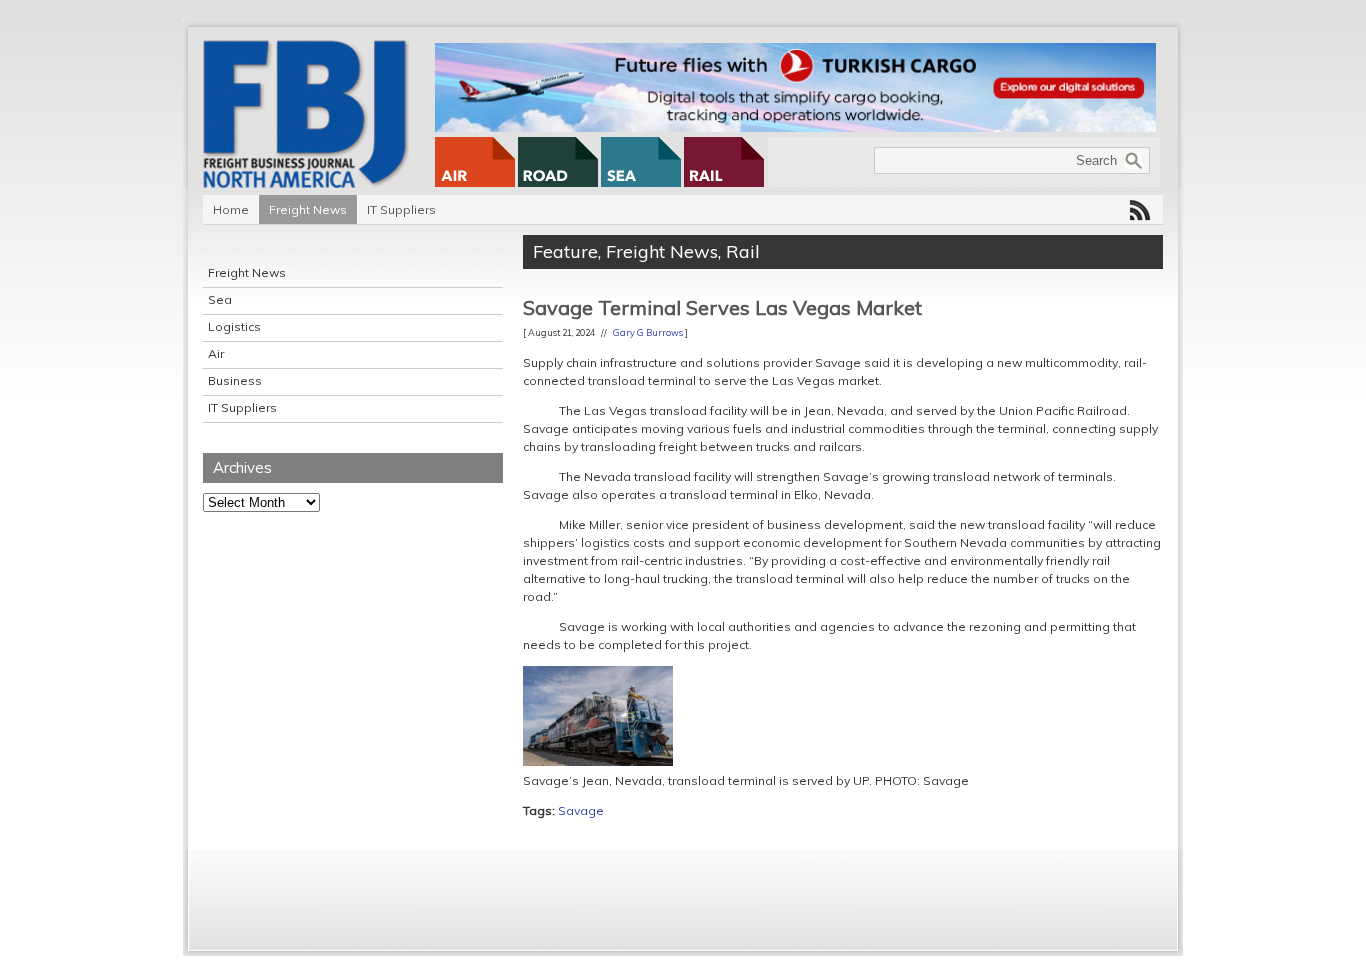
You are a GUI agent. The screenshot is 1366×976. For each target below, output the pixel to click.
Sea (220, 299)
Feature (565, 251)
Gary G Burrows (648, 332)
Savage (581, 810)
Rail (743, 251)
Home (231, 209)
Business (235, 380)
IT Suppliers (401, 209)
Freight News (308, 209)
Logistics (234, 326)
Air (216, 353)
